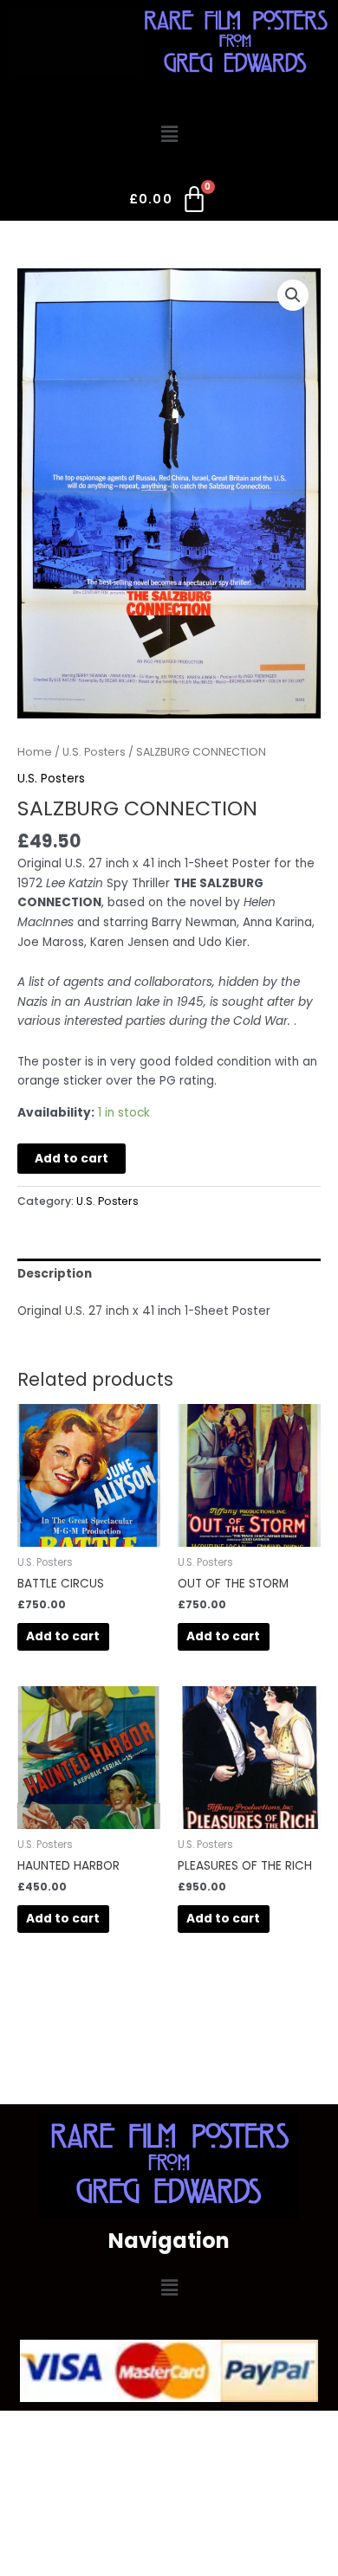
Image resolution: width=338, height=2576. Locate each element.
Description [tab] (55, 1274)
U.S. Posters (94, 752)
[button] (169, 134)
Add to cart (71, 1159)
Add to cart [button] (63, 1636)
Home (35, 752)
